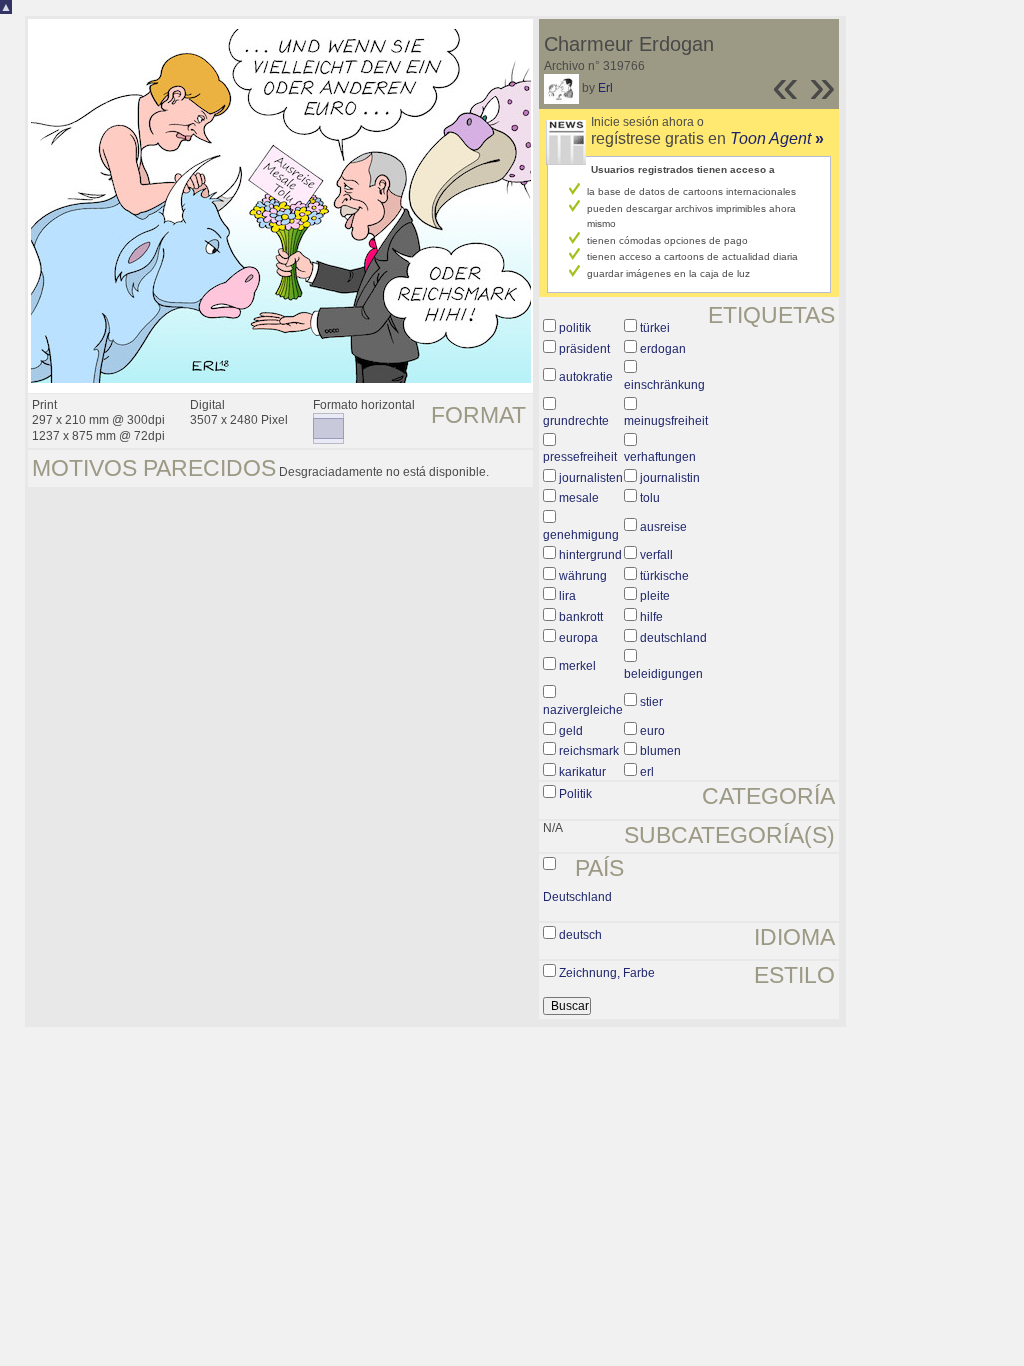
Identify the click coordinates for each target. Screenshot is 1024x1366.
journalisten (591, 478)
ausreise (663, 527)
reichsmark (589, 751)
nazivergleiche (583, 710)
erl (647, 772)
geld (571, 731)
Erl (605, 88)
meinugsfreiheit (666, 421)
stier (651, 702)
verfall (656, 555)
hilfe (651, 617)
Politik (575, 794)
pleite (655, 596)
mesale (579, 498)
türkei (655, 328)
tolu (650, 498)
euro (652, 731)
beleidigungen (663, 674)
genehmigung (581, 535)
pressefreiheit (580, 457)
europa (578, 638)
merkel (577, 666)
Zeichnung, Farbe (607, 973)
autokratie (586, 377)
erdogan (663, 349)
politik (575, 328)
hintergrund (590, 555)
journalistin (670, 478)
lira (567, 596)
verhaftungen (660, 457)
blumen (660, 751)
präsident (584, 349)
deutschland (673, 638)
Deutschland (577, 897)
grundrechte (576, 421)
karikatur (582, 772)
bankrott (581, 617)
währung (583, 576)
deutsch (580, 935)
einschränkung (664, 385)
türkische (664, 576)
